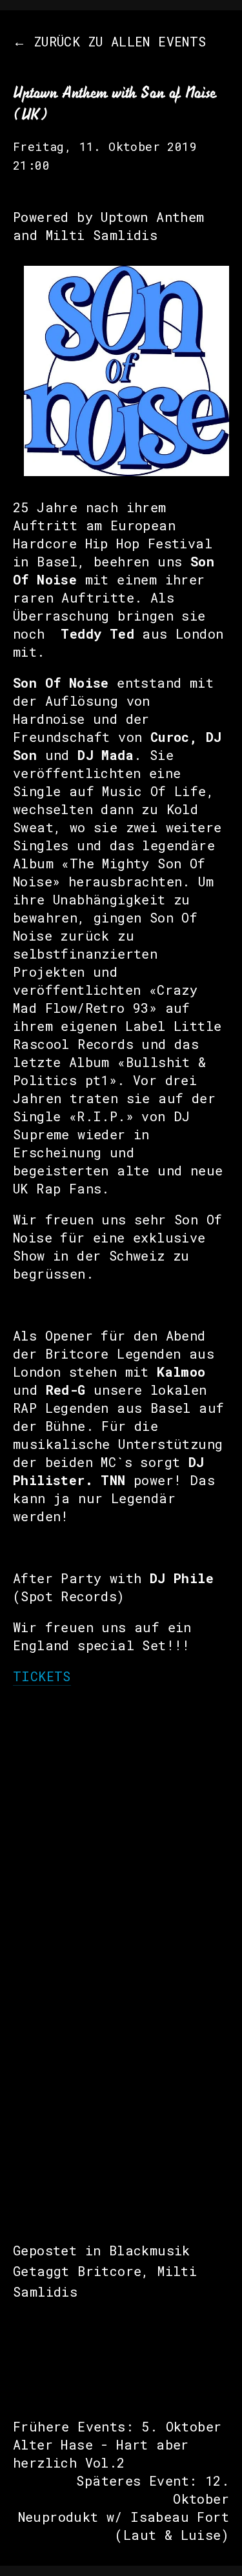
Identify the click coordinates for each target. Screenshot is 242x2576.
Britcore (109, 2271)
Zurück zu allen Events (120, 41)
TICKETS (42, 1676)
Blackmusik (150, 2250)
